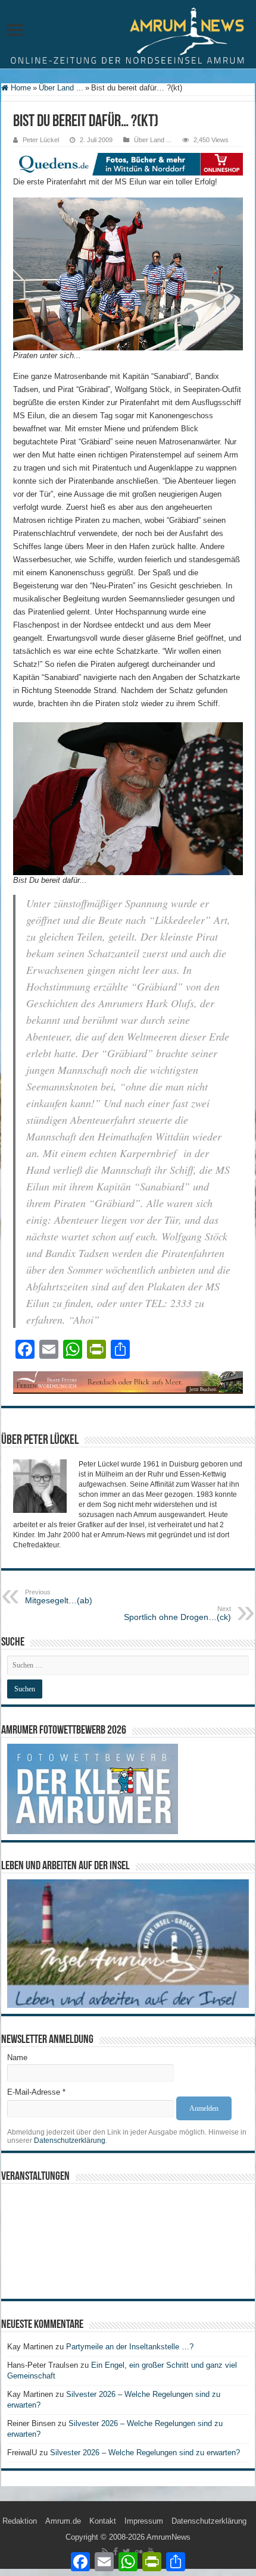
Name (17, 2058)
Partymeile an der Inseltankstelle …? (130, 2347)
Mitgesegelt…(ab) (59, 1597)
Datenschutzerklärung (70, 2141)
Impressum (144, 2521)
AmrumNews (168, 2537)
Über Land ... (61, 88)
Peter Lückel (41, 140)
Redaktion (20, 2521)
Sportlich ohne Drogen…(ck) (177, 1613)
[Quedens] (128, 163)
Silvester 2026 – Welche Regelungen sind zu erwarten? (146, 2453)
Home (20, 88)
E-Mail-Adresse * (36, 2092)
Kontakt (103, 2521)
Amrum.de (63, 2521)
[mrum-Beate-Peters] (128, 1382)
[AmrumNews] (128, 35)
